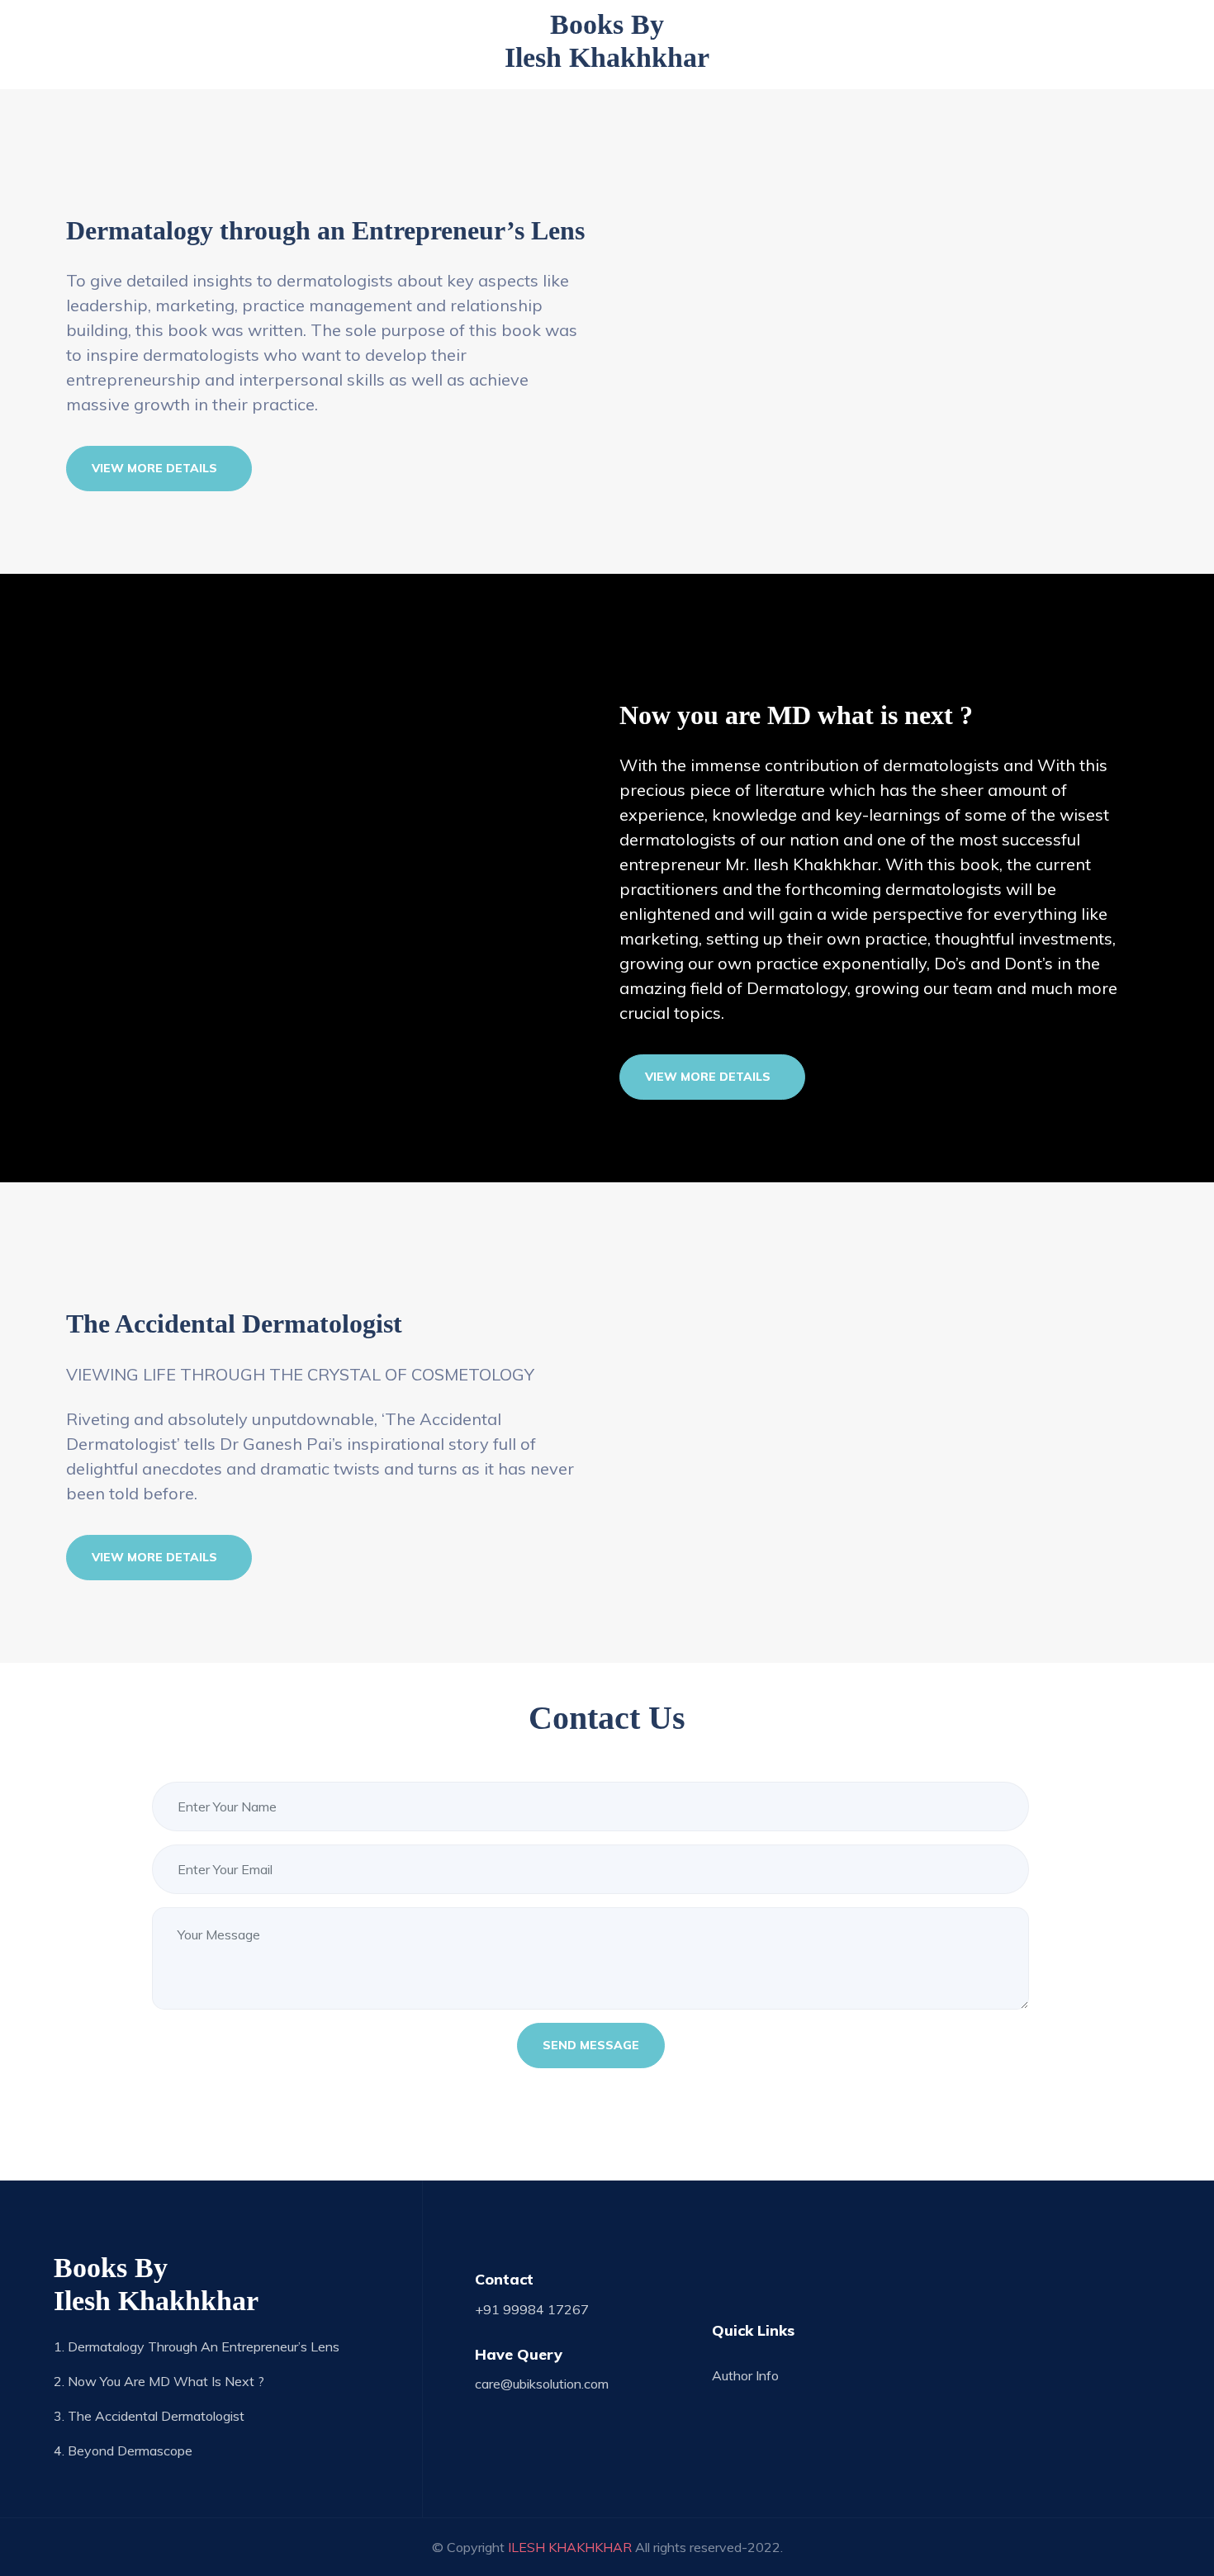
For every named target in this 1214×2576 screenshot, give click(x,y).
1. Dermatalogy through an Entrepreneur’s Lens (197, 2346)
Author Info (745, 2375)
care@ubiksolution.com (542, 2384)
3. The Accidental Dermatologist (149, 2416)
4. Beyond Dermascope (123, 2451)
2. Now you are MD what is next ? (159, 2381)
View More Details (154, 468)
